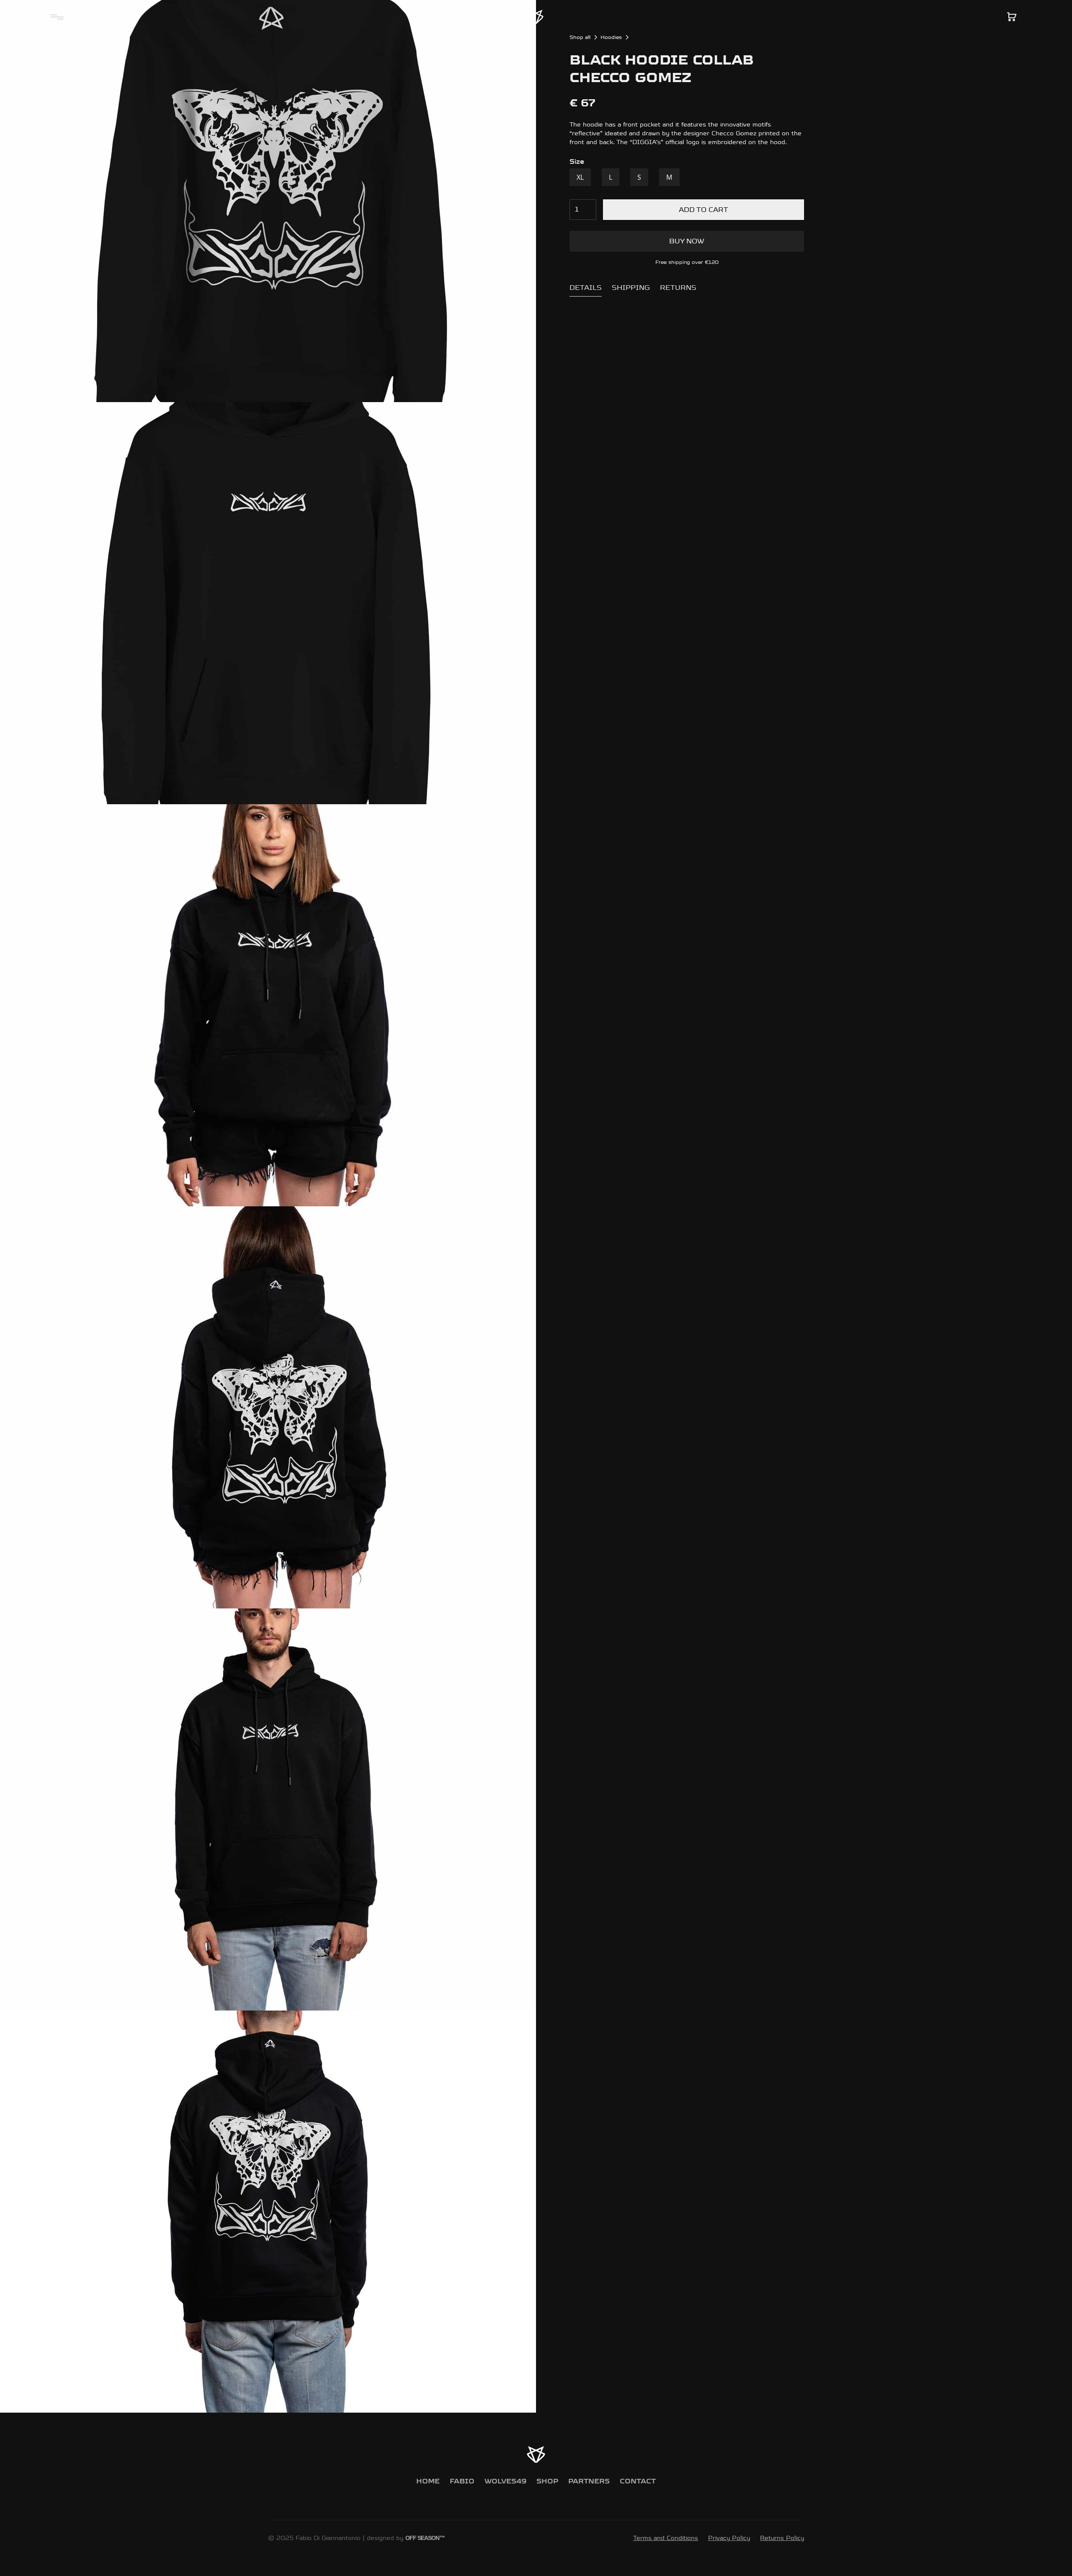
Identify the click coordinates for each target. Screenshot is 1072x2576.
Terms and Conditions (666, 2538)
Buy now (687, 241)
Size (577, 161)
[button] (57, 17)
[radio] (580, 177)
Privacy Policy (729, 2538)
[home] (536, 17)
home (428, 2481)
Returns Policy (782, 2538)
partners (589, 2481)
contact (638, 2481)
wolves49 (505, 2481)
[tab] (586, 288)
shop (547, 2481)
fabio (462, 2481)
